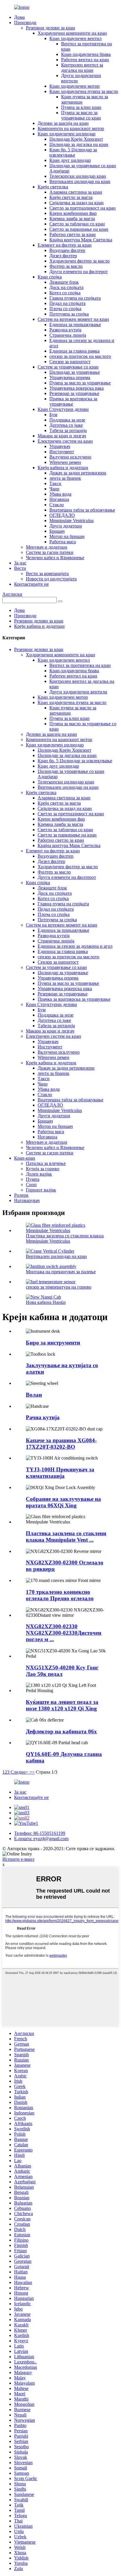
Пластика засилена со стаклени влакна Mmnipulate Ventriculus (65, 1238)
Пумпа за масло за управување (80, 383)
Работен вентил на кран (85, 60)
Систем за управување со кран (68, 367)
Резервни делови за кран (51, 28)
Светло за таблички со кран (77, 224)
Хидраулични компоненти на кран (72, 33)
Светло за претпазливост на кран (83, 208)
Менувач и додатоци (47, 547)
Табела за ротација (68, 430)
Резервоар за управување (74, 393)
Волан (34, 1395)
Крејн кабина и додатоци (63, 468)
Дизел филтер (63, 256)
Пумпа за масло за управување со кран (81, 115)
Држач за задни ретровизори (78, 473)
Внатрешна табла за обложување (82, 510)
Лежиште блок (64, 282)
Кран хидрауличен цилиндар (67, 134)
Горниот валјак (41, 1190)
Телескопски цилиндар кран (78, 176)
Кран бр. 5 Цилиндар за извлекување (73, 152)
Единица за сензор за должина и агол (75, 946)
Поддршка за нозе (67, 420)
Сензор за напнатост (70, 362)
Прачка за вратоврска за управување (74, 999)
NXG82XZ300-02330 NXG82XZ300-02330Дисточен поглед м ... (64, 1633)
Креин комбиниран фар (73, 213)
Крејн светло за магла (71, 197)
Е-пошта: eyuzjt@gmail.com (41, 1839)
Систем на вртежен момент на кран (73, 319)
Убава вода (60, 494)
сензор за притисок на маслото (80, 356)
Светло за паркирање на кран (79, 229)
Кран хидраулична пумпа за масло (84, 91)
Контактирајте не (31, 584)
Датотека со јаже (66, 425)
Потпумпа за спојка (69, 314)
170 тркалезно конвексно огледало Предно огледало (60, 1595)
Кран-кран (25, 1158)
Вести (20, 568)
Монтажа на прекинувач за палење (61, 1272)
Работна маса (63, 542)
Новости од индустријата (51, 579)
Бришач (57, 531)
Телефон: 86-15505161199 (40, 1833)
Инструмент (62, 452)
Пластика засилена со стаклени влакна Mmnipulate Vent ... (66, 1537)
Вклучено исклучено (70, 457)
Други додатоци (66, 526)
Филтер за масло (66, 266)
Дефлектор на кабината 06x (61, 1731)
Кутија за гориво (43, 1169)
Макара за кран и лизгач (62, 436)
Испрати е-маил (18, 1859)
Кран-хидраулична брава (86, 54)
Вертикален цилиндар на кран (80, 181)
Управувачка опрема (70, 377)
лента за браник (65, 478)
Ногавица (59, 499)
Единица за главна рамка (74, 351)
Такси (55, 483)
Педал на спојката (67, 303)
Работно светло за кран (73, 234)
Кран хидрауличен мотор (74, 86)
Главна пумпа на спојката (75, 298)
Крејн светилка (53, 187)
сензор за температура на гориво (59, 1287)
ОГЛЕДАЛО (62, 515)
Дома (19, 17)
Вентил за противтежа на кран (80, 665)
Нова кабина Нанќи (46, 1302)
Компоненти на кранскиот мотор (71, 128)
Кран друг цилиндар (70, 160)
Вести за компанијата (47, 574)
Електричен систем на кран (65, 441)
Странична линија (68, 335)
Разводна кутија (65, 330)
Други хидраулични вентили (78, 692)
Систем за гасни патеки (50, 552)
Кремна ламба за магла (72, 219)
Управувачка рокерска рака (77, 388)
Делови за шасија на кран (63, 123)
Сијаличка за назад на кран (77, 203)
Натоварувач (27, 1200)
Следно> (19, 1772)
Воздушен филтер (67, 250)
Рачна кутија (43, 1417)
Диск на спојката (66, 287)
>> (32, 1772)
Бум (53, 415)
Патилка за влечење (46, 1163)
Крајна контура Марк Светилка (81, 240)
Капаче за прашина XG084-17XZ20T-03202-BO (61, 1444)
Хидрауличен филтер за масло (79, 261)
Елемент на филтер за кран (65, 245)
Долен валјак (39, 1174)
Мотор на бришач (67, 536)
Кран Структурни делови (63, 409)
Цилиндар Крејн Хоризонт (76, 139)
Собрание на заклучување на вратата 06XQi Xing (63, 1502)
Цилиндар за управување (75, 372)
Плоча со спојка (65, 309)
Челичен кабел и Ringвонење (55, 558)
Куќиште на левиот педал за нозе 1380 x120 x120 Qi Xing (62, 1705)
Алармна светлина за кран (76, 192)
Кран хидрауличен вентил (75, 38)
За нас (20, 563)
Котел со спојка (65, 293)
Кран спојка (50, 277)
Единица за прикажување (75, 325)
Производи (25, 23)
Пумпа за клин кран (81, 107)
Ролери (21, 1195)
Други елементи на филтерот (79, 272)
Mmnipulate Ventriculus (72, 521)
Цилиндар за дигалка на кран (79, 144)
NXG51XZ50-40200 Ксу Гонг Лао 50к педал (62, 1671)
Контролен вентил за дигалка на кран (82, 68)
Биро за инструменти (53, 1343)
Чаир (54, 489)
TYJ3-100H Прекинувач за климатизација (60, 1473)
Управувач (60, 446)
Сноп (31, 1185)
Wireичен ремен (65, 462)
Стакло (57, 505)
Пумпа (33, 1179)
